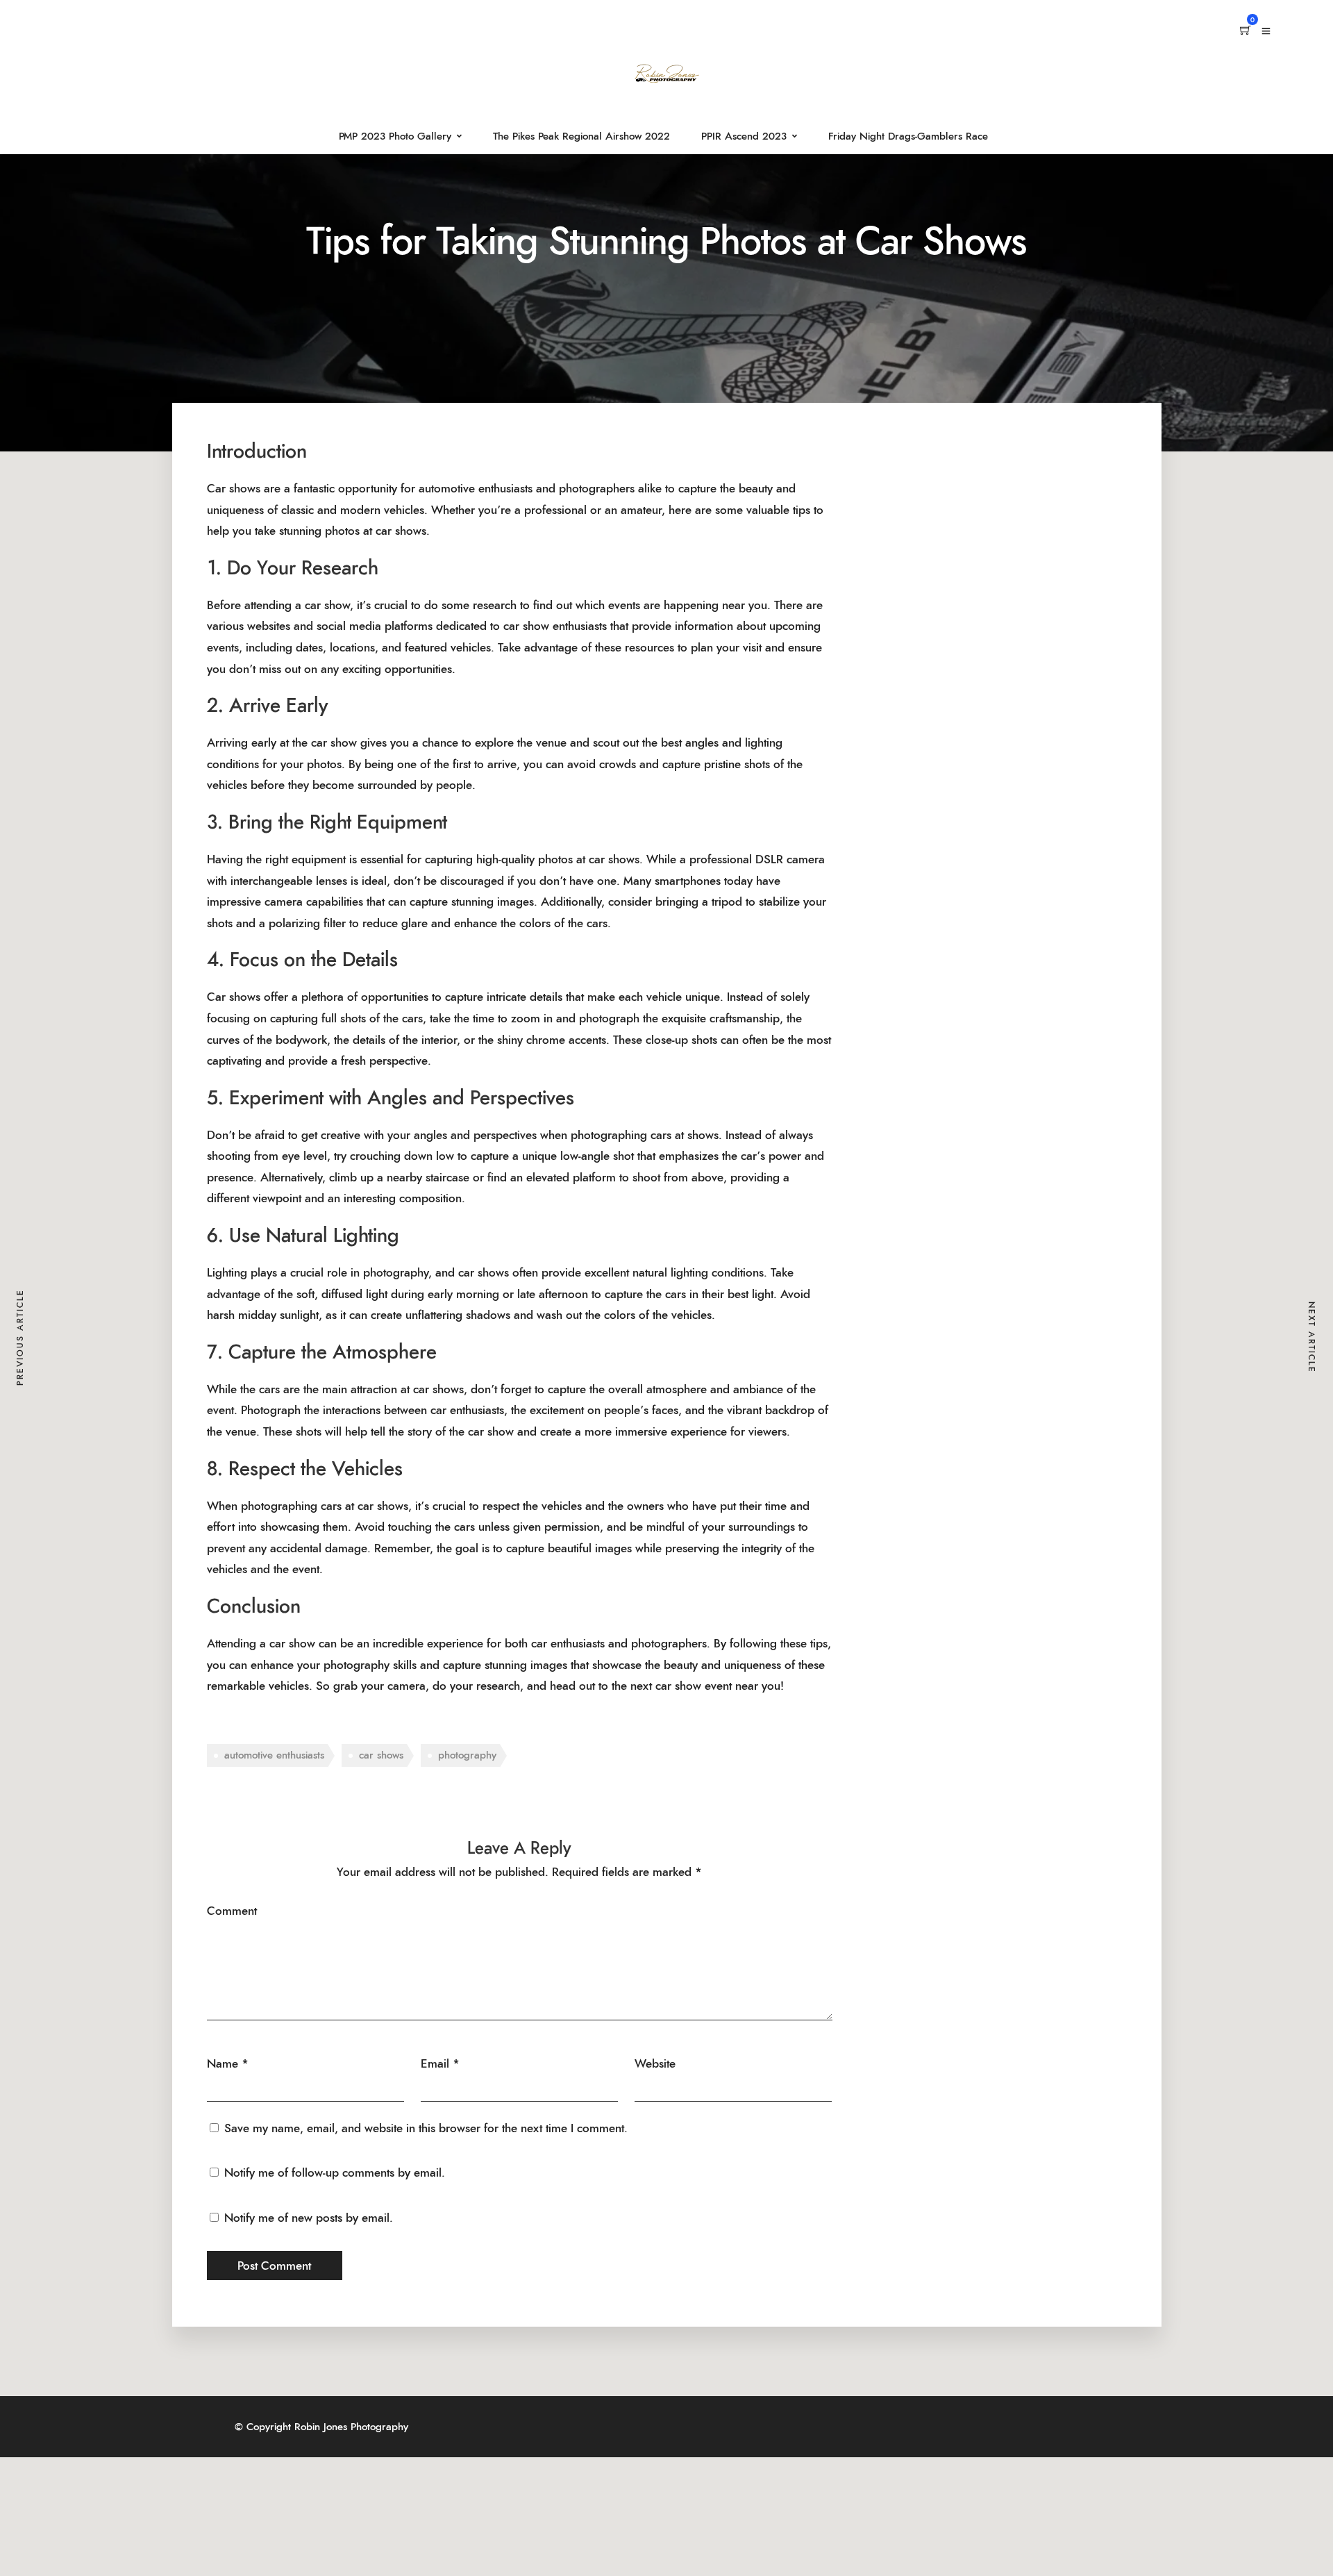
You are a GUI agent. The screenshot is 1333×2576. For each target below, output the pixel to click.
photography (467, 1755)
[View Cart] (1246, 31)
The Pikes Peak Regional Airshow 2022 (581, 136)
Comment (232, 1911)
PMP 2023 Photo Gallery (395, 136)
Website (655, 2064)
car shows (381, 1755)
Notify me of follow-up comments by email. (335, 2173)
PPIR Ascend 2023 (744, 136)
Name (223, 2064)
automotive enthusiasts (274, 1755)
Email (435, 2064)
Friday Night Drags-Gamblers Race (908, 136)
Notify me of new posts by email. (309, 2218)
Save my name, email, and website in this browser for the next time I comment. (426, 2128)
